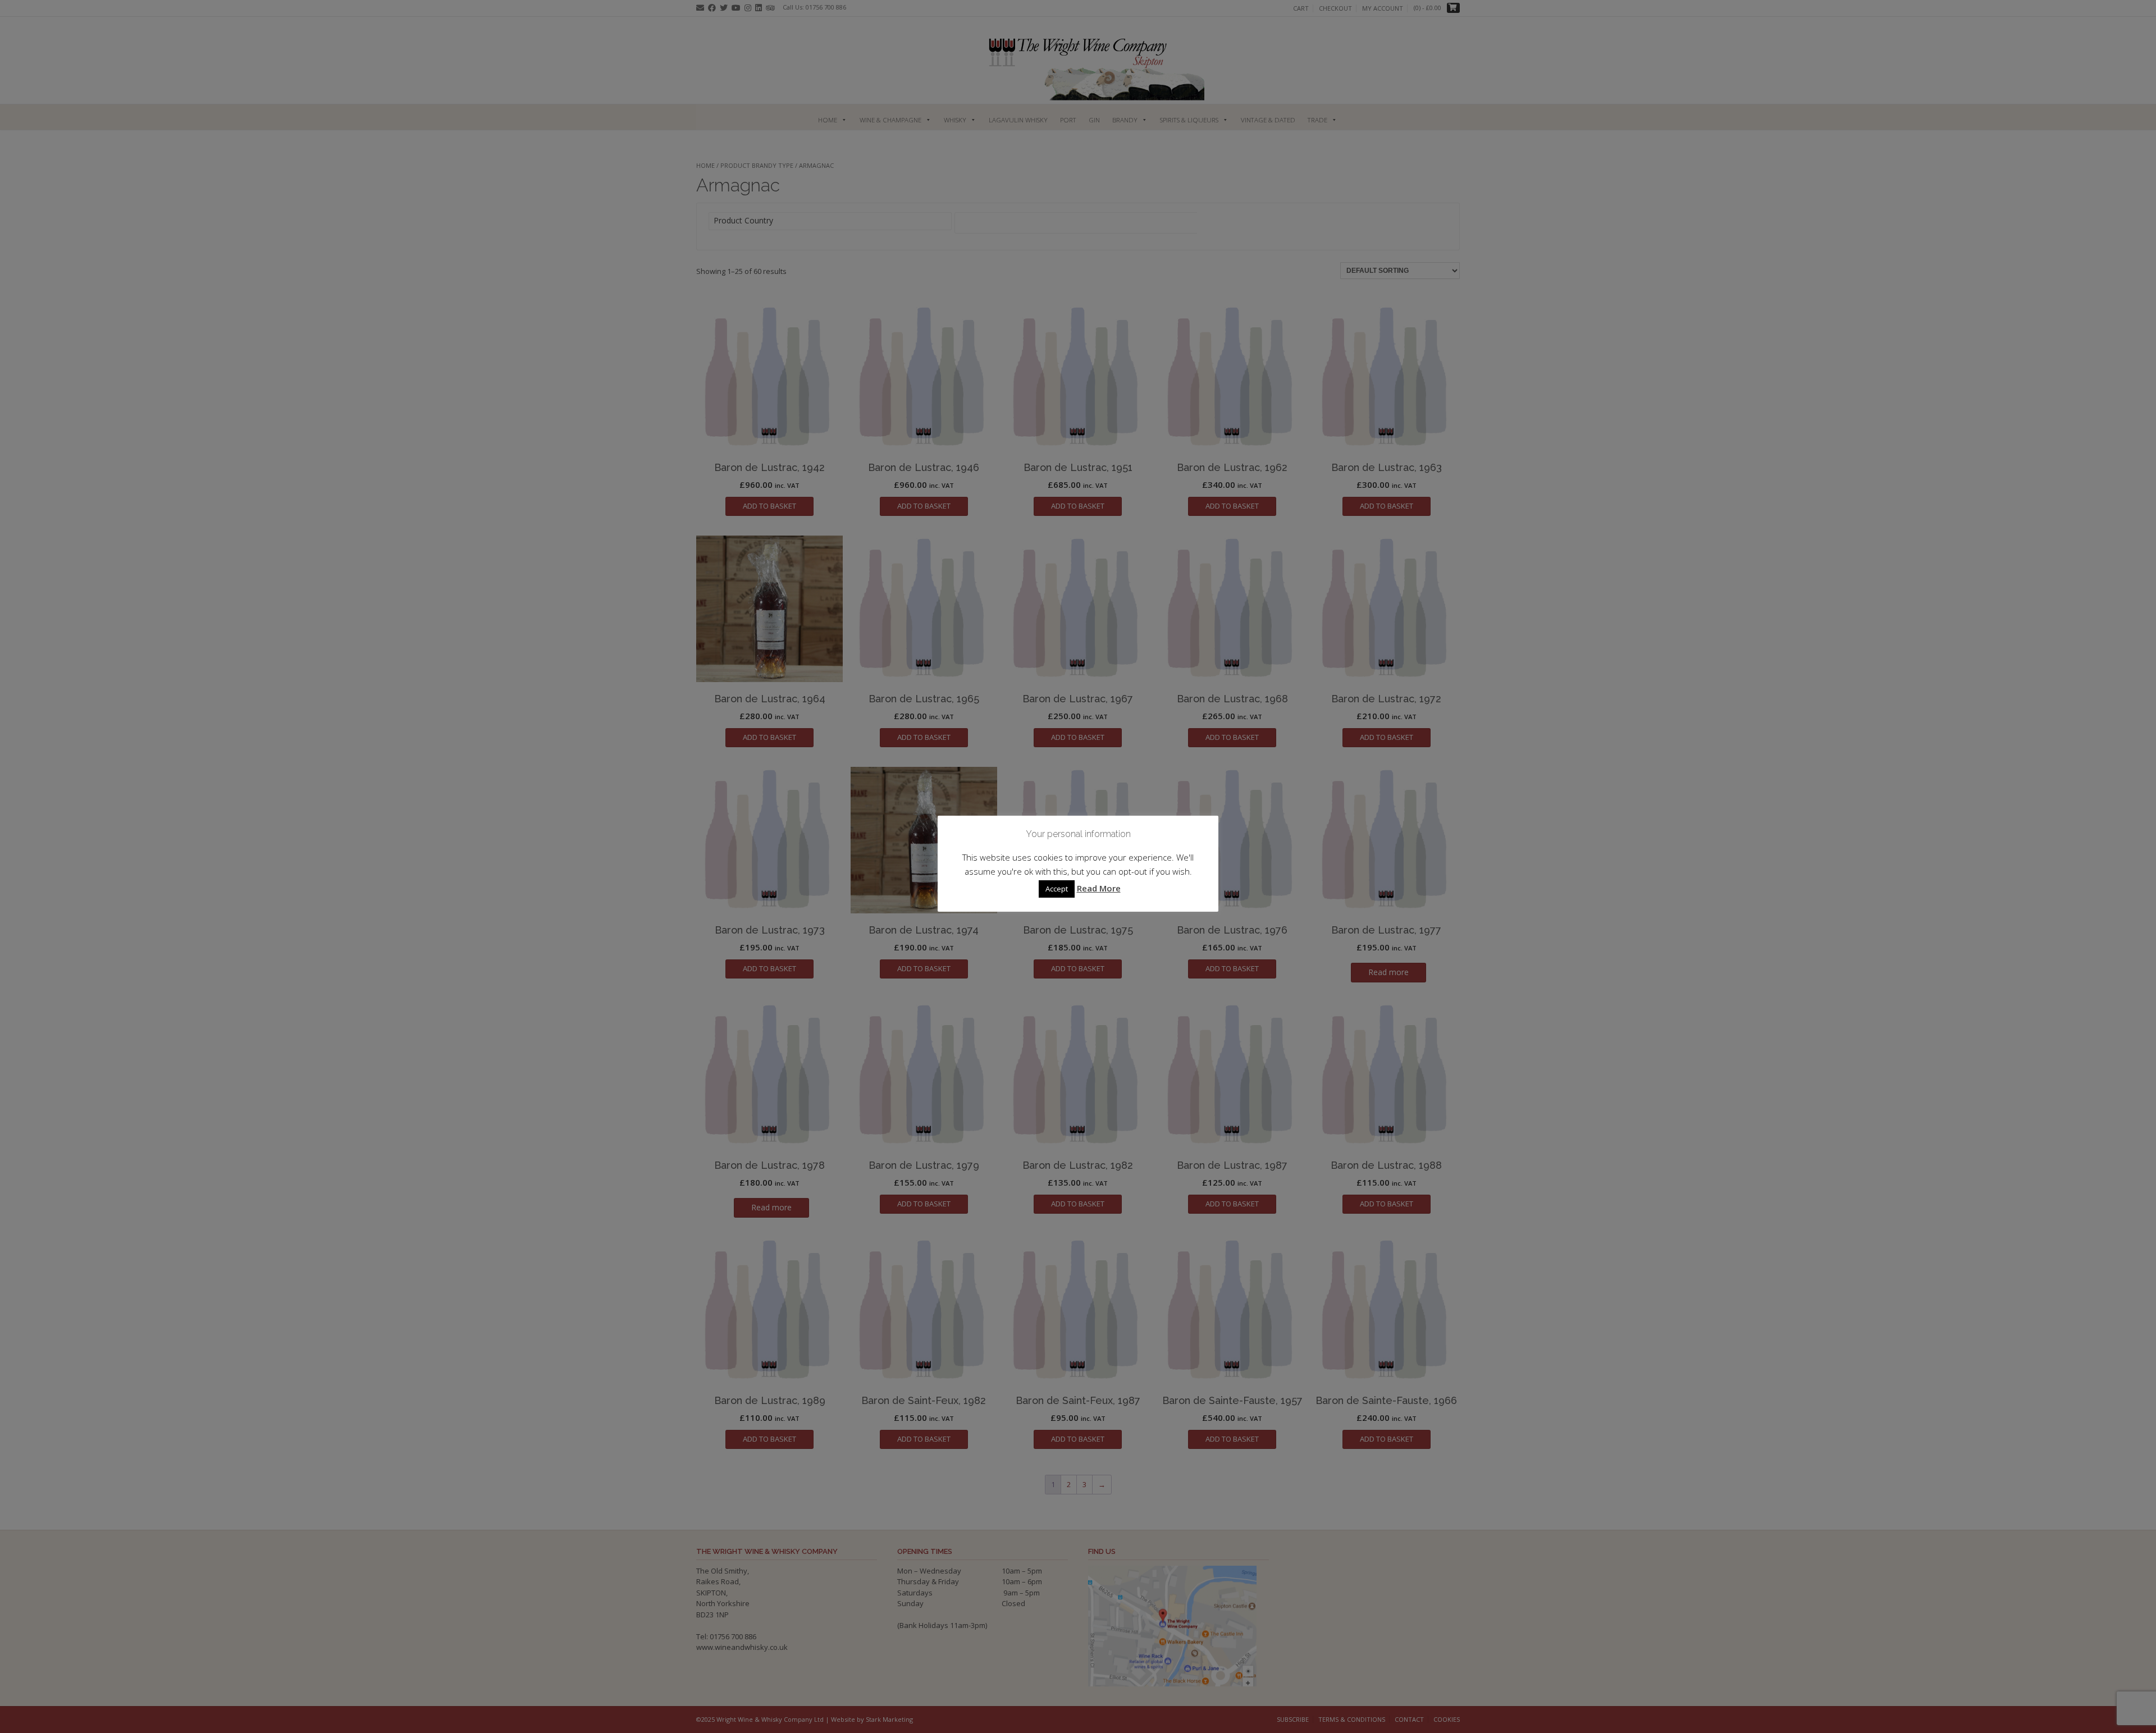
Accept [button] (1057, 889)
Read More (1099, 888)
